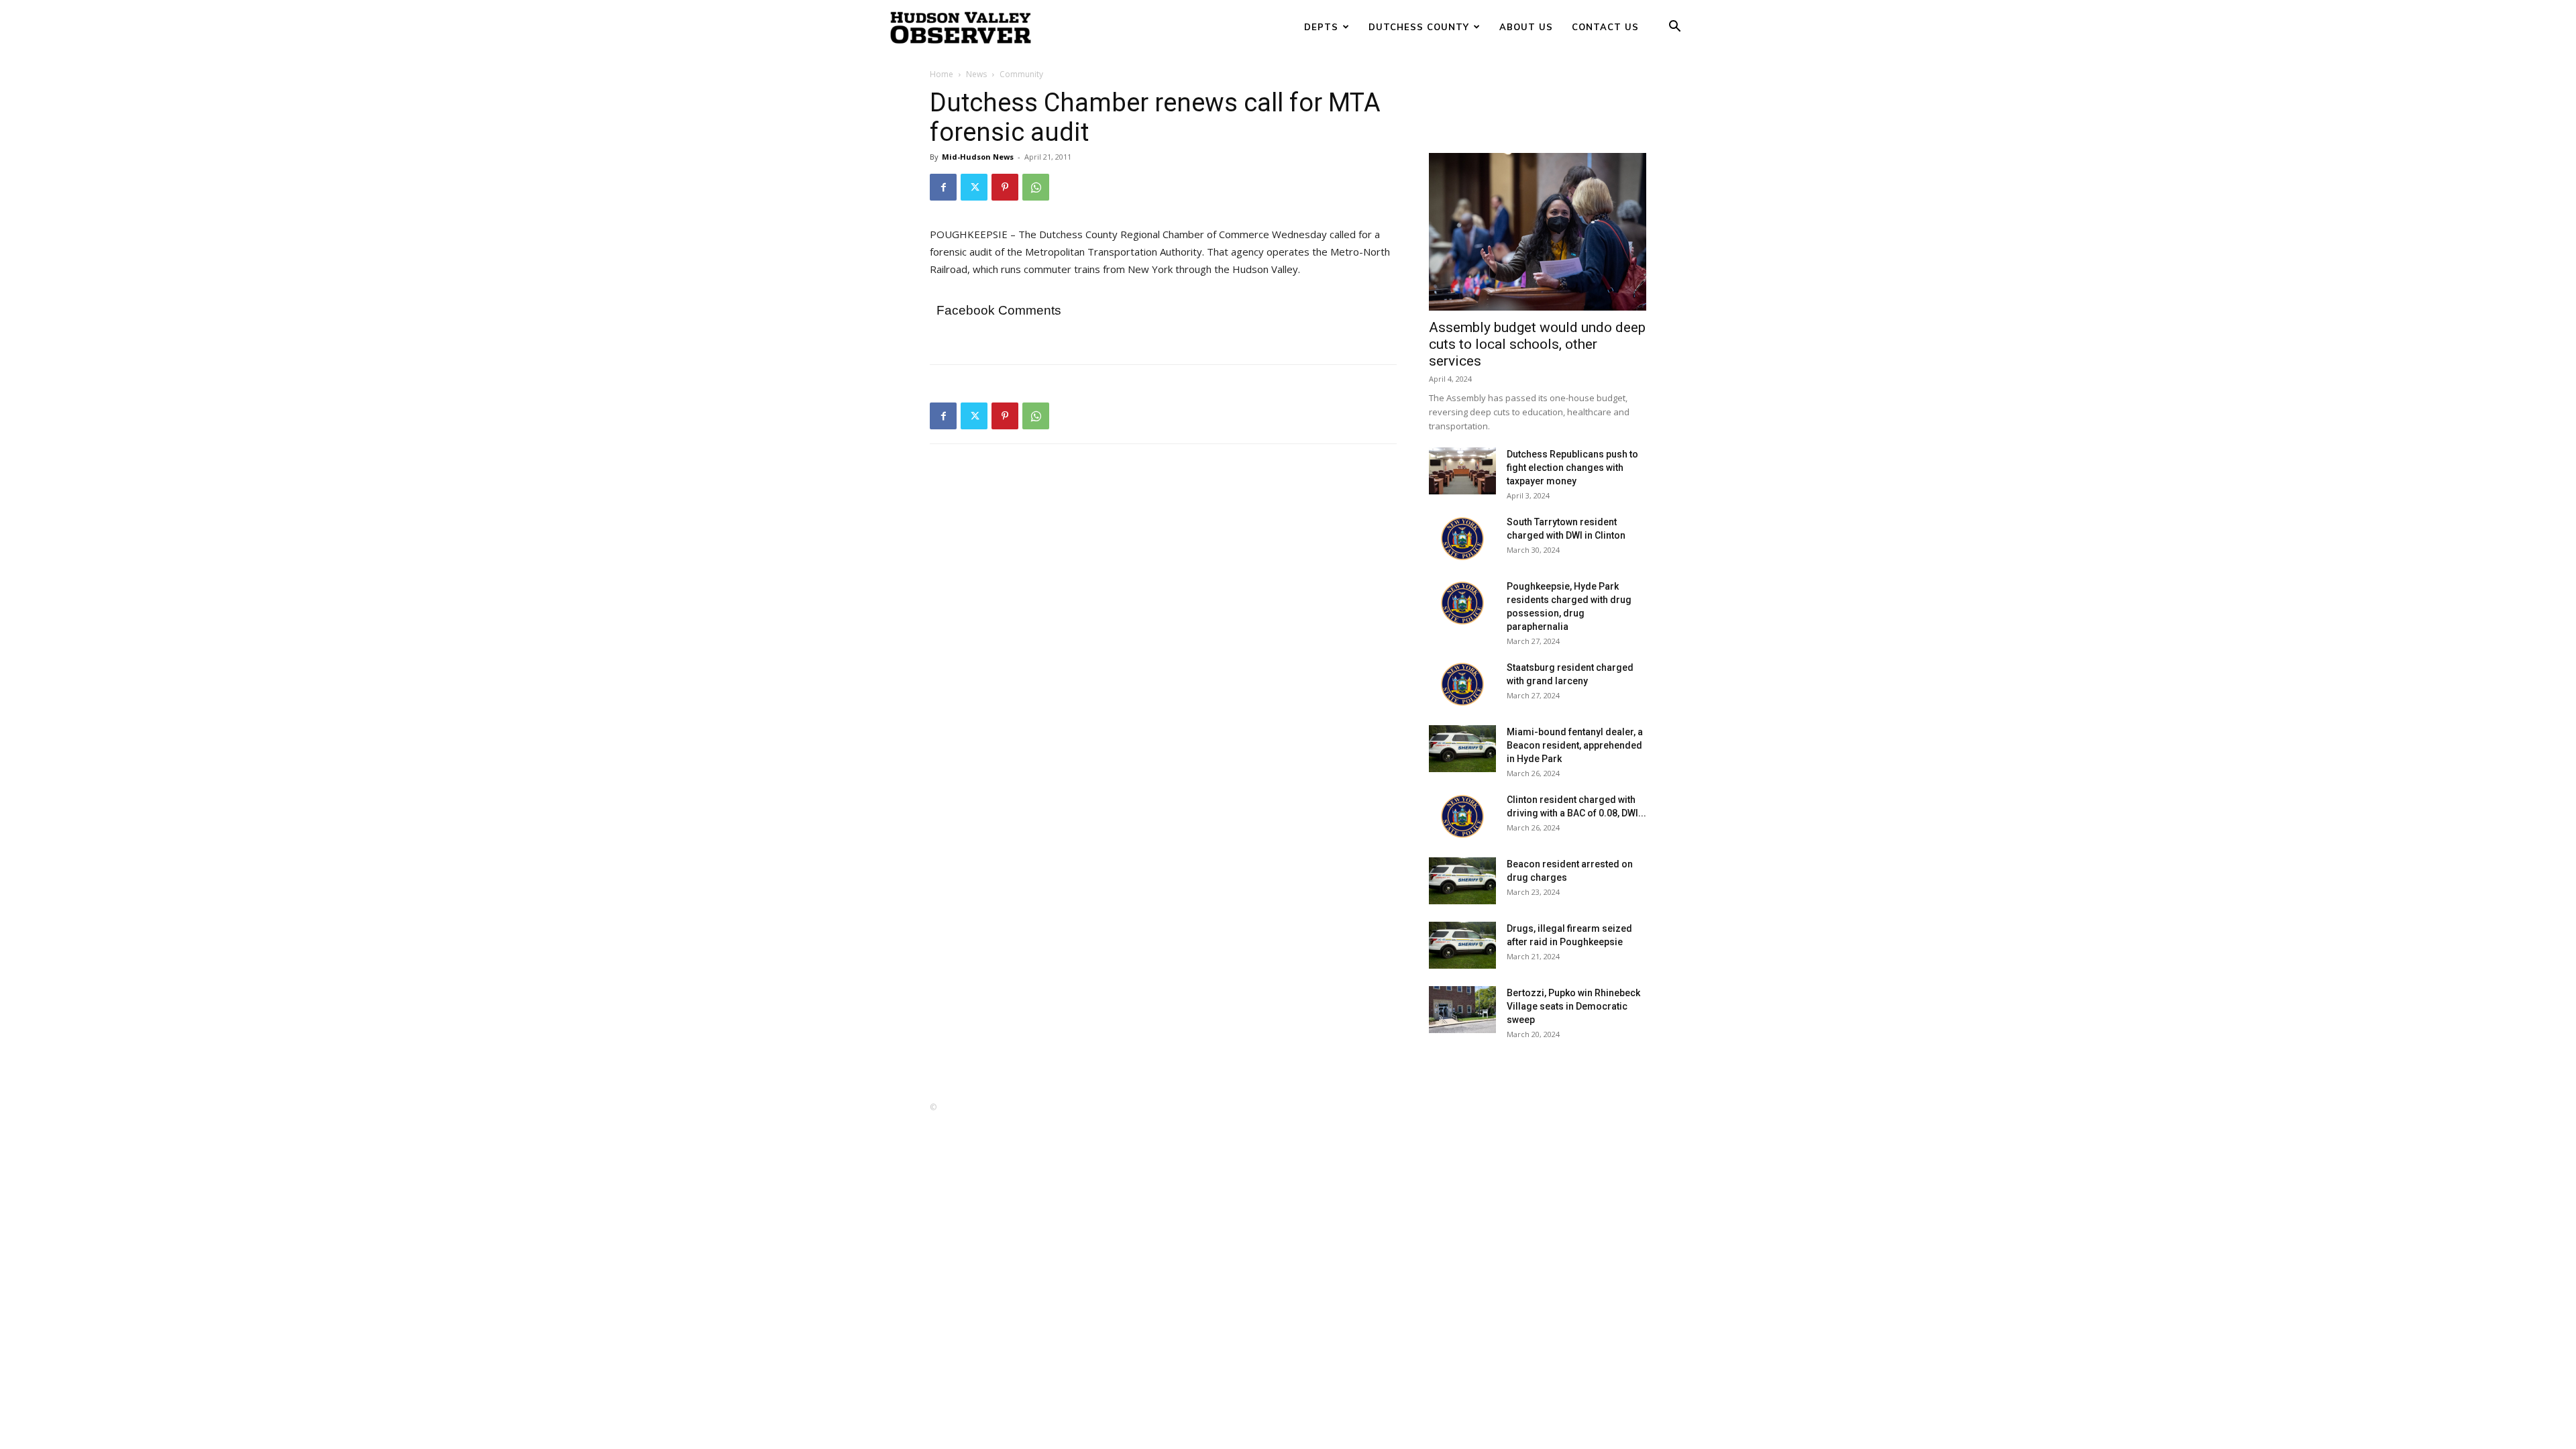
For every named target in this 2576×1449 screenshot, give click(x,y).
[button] (1674, 28)
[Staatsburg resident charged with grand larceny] (1462, 684)
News (976, 74)
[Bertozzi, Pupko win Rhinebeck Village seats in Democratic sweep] (1462, 1010)
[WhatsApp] (1036, 187)
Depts (1321, 27)
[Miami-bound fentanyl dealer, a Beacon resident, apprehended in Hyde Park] (1462, 749)
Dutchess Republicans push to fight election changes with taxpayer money (1572, 468)
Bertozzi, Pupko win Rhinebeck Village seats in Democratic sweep (1573, 1006)
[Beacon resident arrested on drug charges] (1462, 881)
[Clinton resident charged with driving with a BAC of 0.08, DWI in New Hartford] (1462, 816)
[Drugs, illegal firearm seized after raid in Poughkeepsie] (1462, 945)
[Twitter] (974, 187)
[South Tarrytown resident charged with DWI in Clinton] (1462, 539)
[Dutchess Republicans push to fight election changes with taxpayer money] (1462, 471)
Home (942, 74)
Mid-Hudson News (978, 157)
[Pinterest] (1005, 187)
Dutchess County (1419, 27)
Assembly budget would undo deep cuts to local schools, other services (1537, 344)
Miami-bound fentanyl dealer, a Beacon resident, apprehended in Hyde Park (1575, 745)
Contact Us (1605, 27)
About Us (1526, 27)
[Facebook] (943, 187)
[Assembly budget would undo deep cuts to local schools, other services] (1538, 232)
